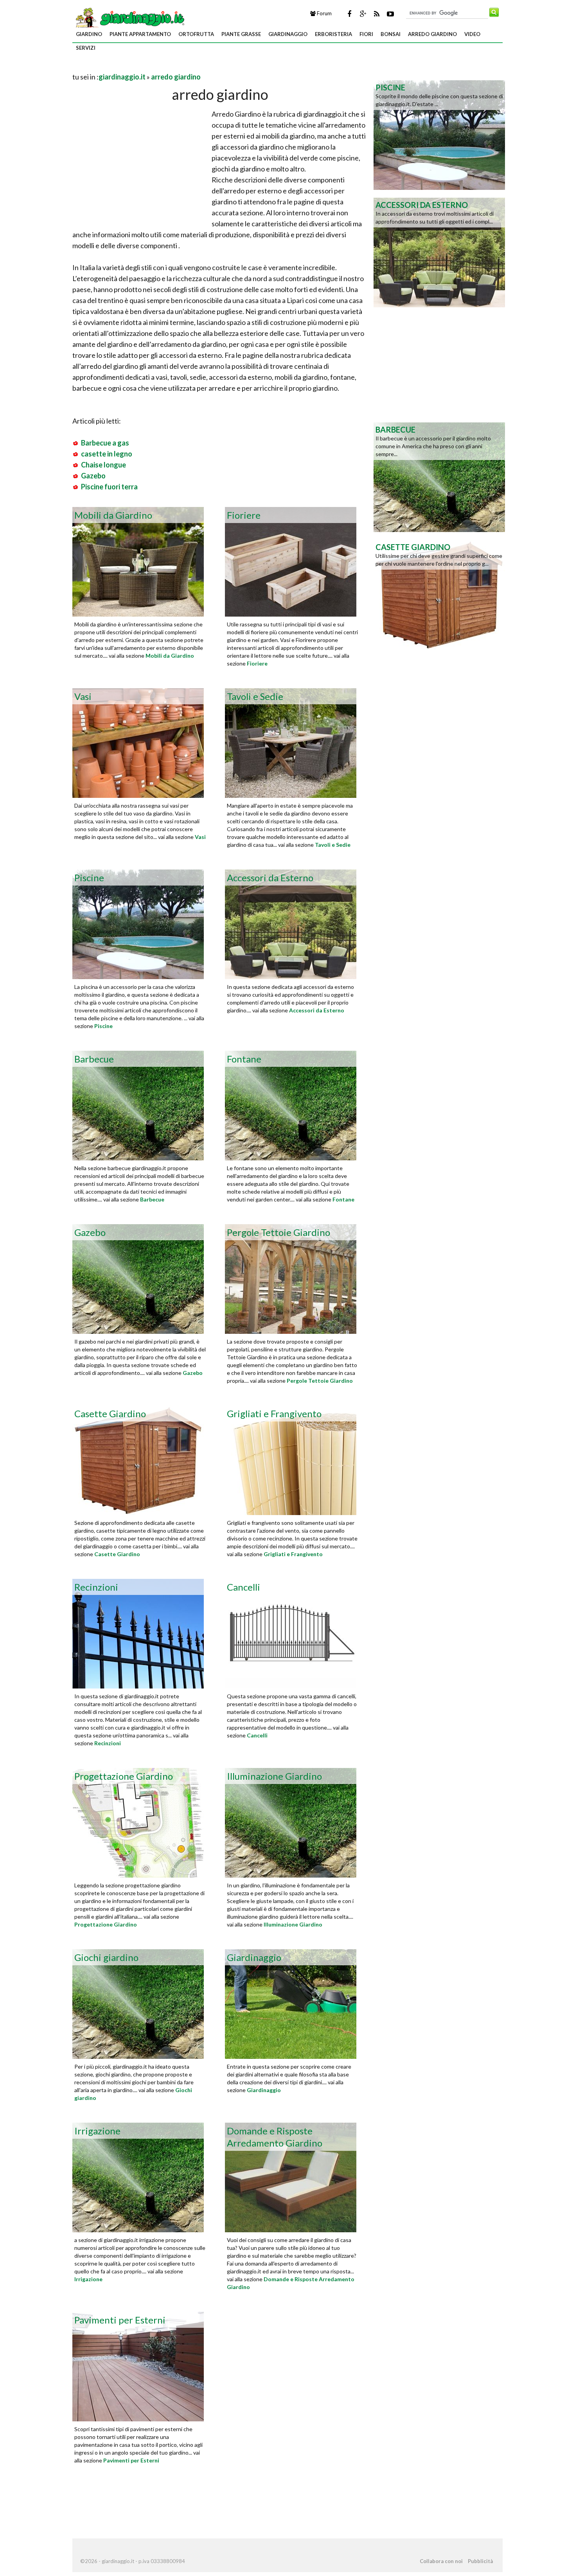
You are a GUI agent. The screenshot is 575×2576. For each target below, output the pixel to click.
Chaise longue (103, 465)
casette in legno (107, 454)
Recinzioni (108, 1743)
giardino (89, 34)
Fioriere (257, 663)
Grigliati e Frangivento (293, 1554)
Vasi (200, 837)
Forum (324, 13)
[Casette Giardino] (439, 594)
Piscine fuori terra (109, 487)
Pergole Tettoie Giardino (320, 1381)
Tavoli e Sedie (333, 845)
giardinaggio (288, 34)
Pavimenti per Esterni (131, 2460)
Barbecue (152, 1199)
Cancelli (257, 1735)
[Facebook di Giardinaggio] (349, 14)
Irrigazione (88, 2279)
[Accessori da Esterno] (439, 252)
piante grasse (241, 34)
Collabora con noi (441, 2561)
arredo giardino (432, 34)
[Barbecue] (439, 476)
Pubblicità (480, 2561)
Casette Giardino (117, 1554)
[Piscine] (439, 134)
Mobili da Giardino (170, 656)
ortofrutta (196, 34)
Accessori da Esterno (317, 1010)
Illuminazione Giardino (293, 1924)
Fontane (343, 1199)
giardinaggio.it (122, 77)
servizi (86, 48)
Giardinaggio (264, 2090)
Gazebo (93, 476)
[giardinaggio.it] (129, 17)
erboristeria (333, 34)
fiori (366, 34)
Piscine (103, 1026)
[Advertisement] (164, 67)
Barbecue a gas (105, 443)
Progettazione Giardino (106, 1924)
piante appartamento (140, 34)
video (472, 34)
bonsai (391, 34)
